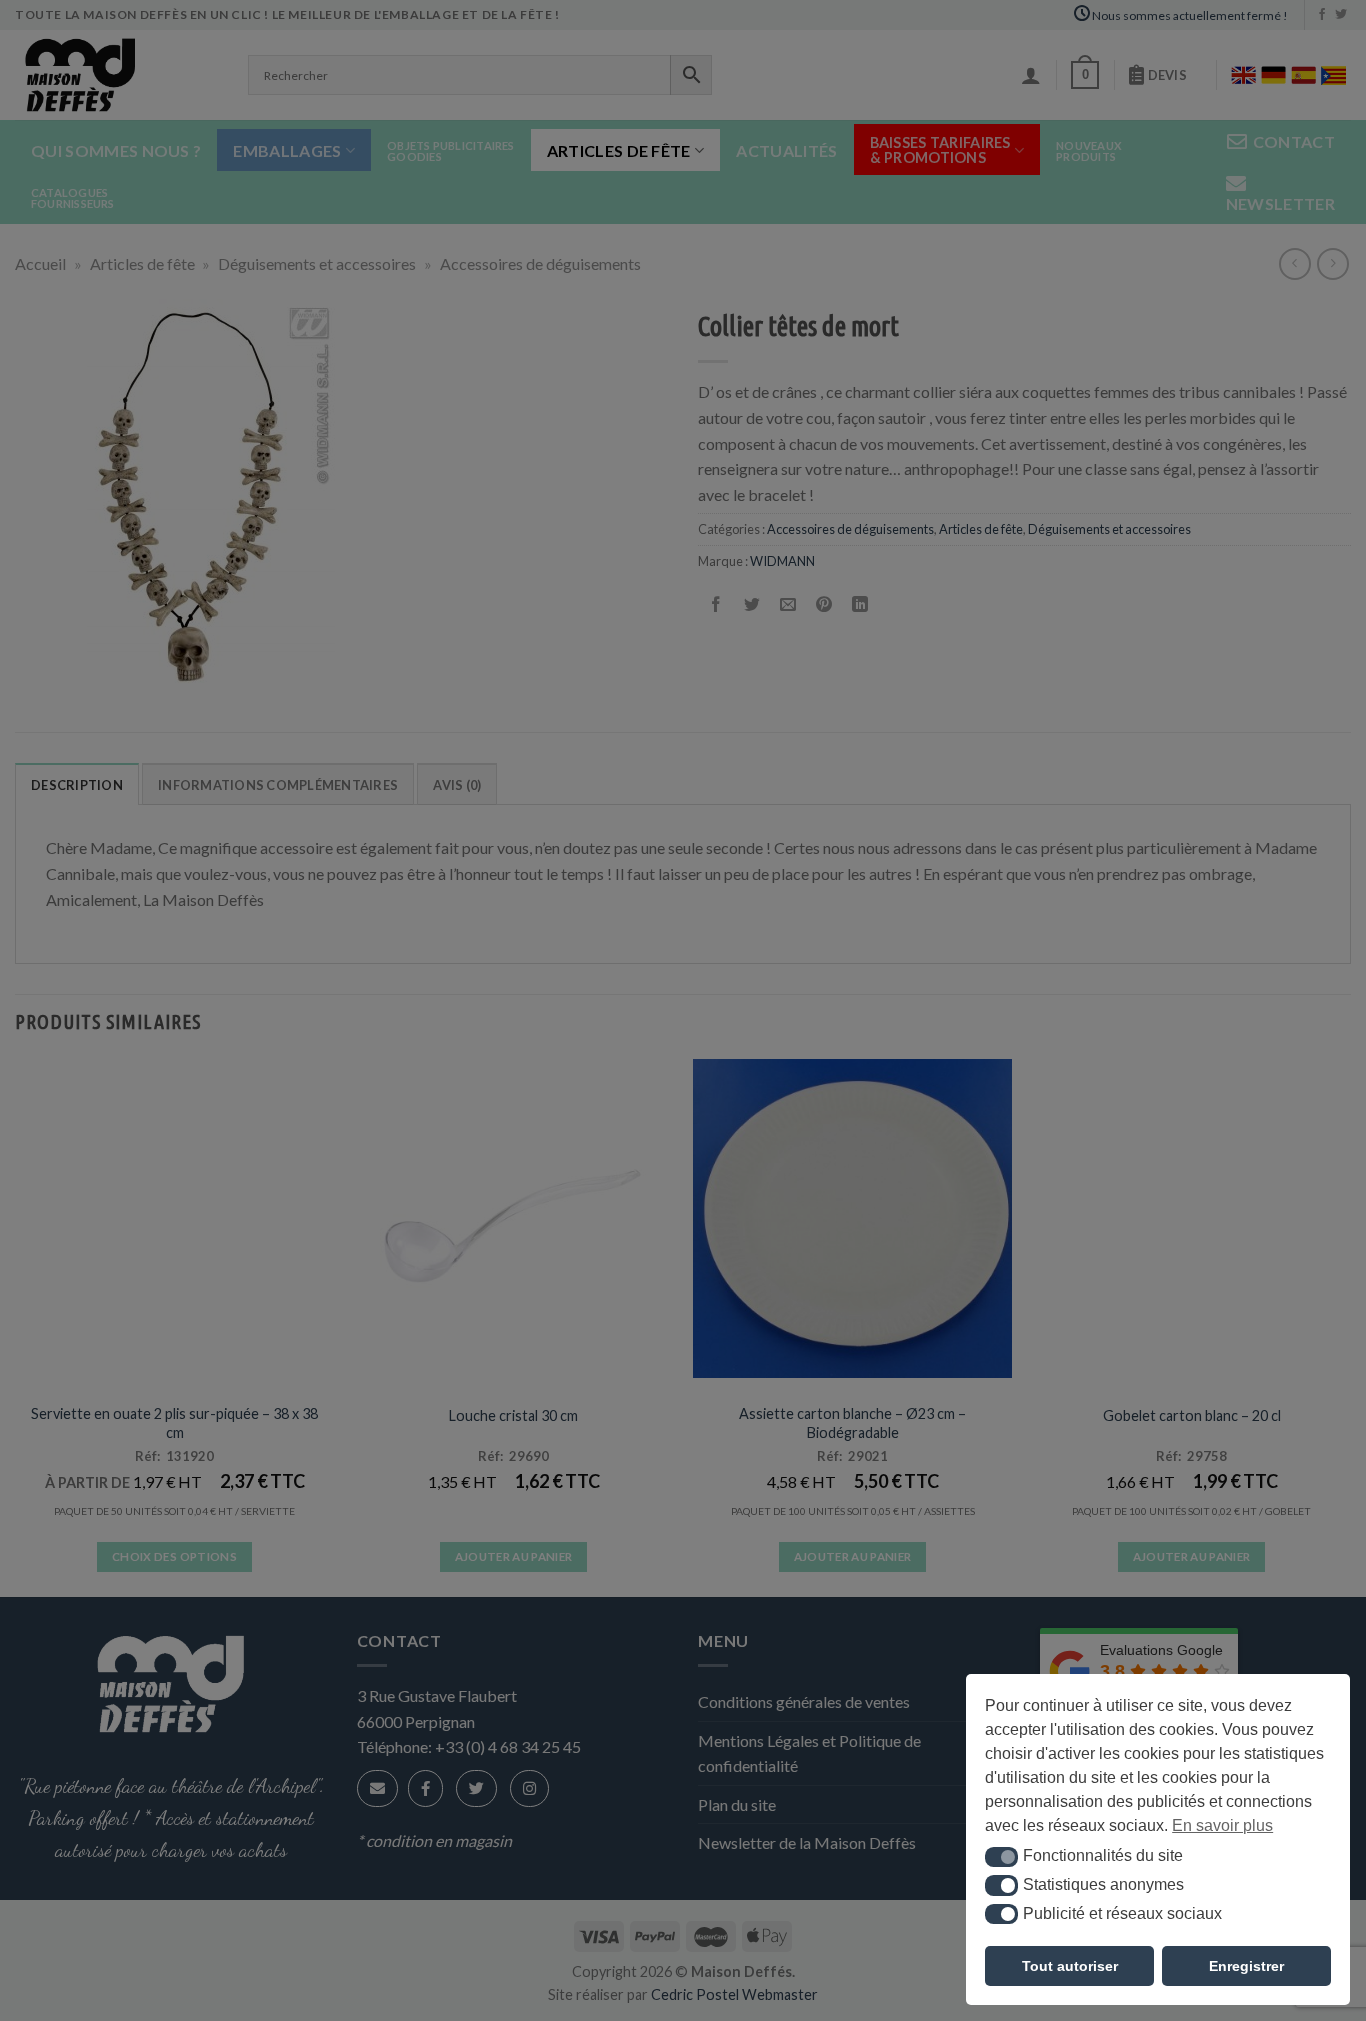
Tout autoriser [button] (1070, 1966)
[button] (1001, 1857)
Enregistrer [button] (1246, 1966)
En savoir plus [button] (1222, 1825)
